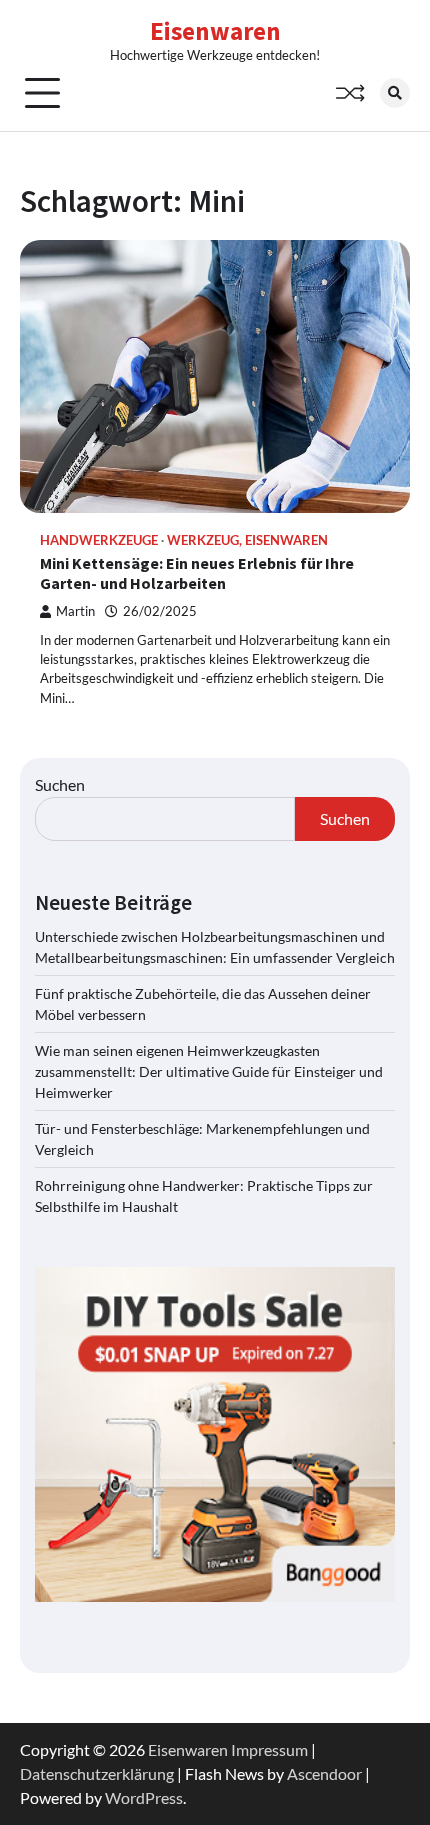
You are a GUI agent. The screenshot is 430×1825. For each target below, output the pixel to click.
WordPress (144, 1797)
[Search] (395, 93)
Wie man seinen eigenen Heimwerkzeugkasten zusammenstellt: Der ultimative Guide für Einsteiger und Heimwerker (209, 1071)
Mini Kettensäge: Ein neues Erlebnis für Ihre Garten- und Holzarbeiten (197, 573)
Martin (75, 611)
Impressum (269, 1749)
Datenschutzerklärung (97, 1773)
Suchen (60, 784)
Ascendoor (324, 1773)
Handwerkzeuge (99, 540)
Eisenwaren (215, 31)
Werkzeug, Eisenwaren (247, 540)
